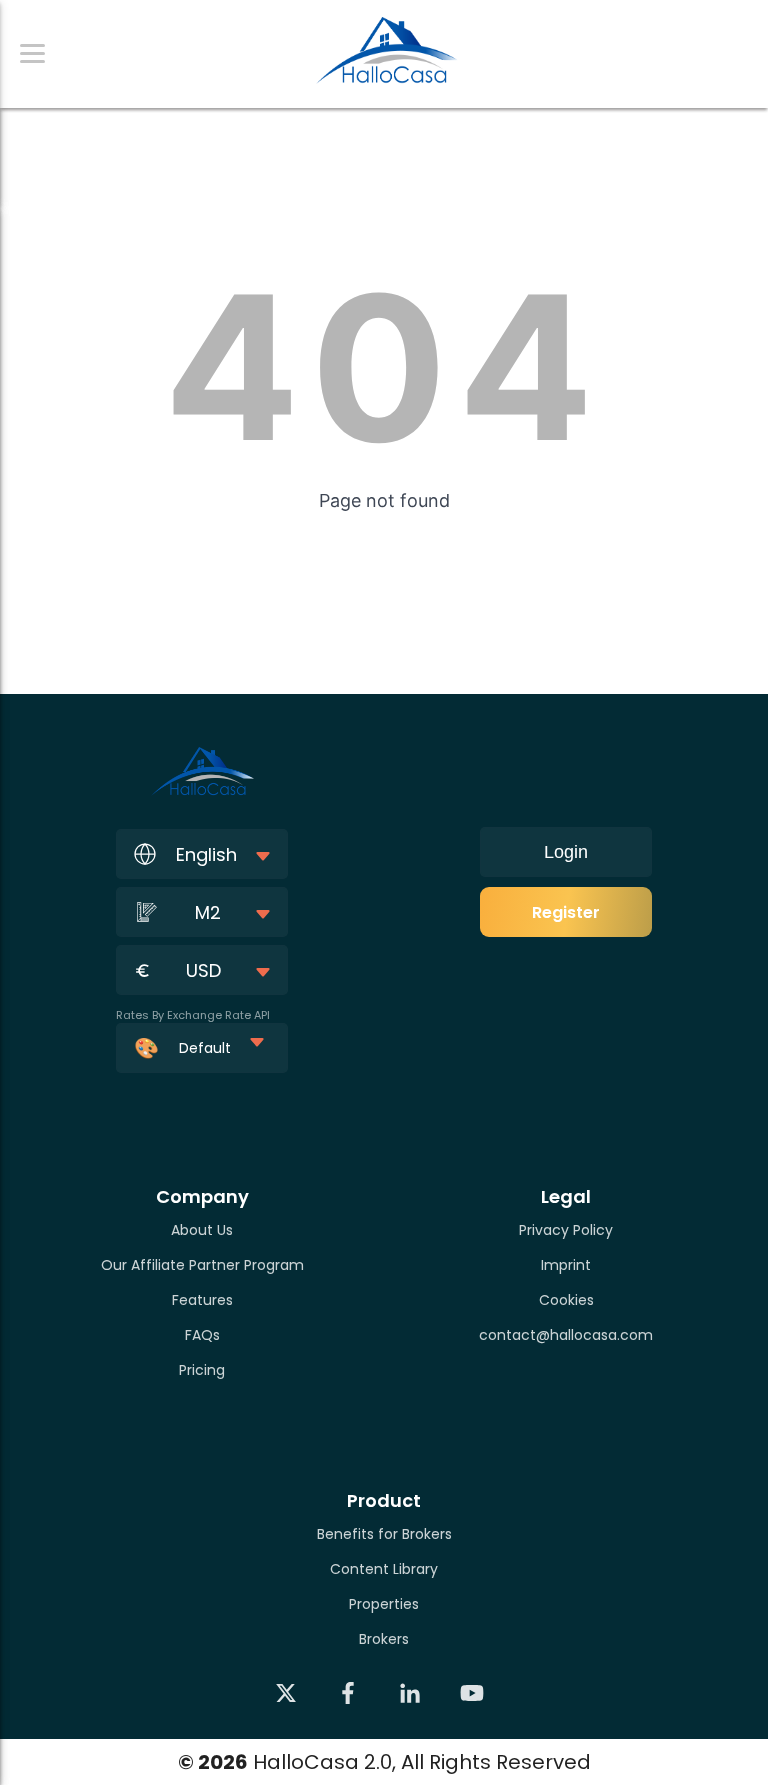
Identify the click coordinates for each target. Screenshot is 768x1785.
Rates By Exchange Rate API (193, 1015)
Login (566, 852)
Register (566, 912)
